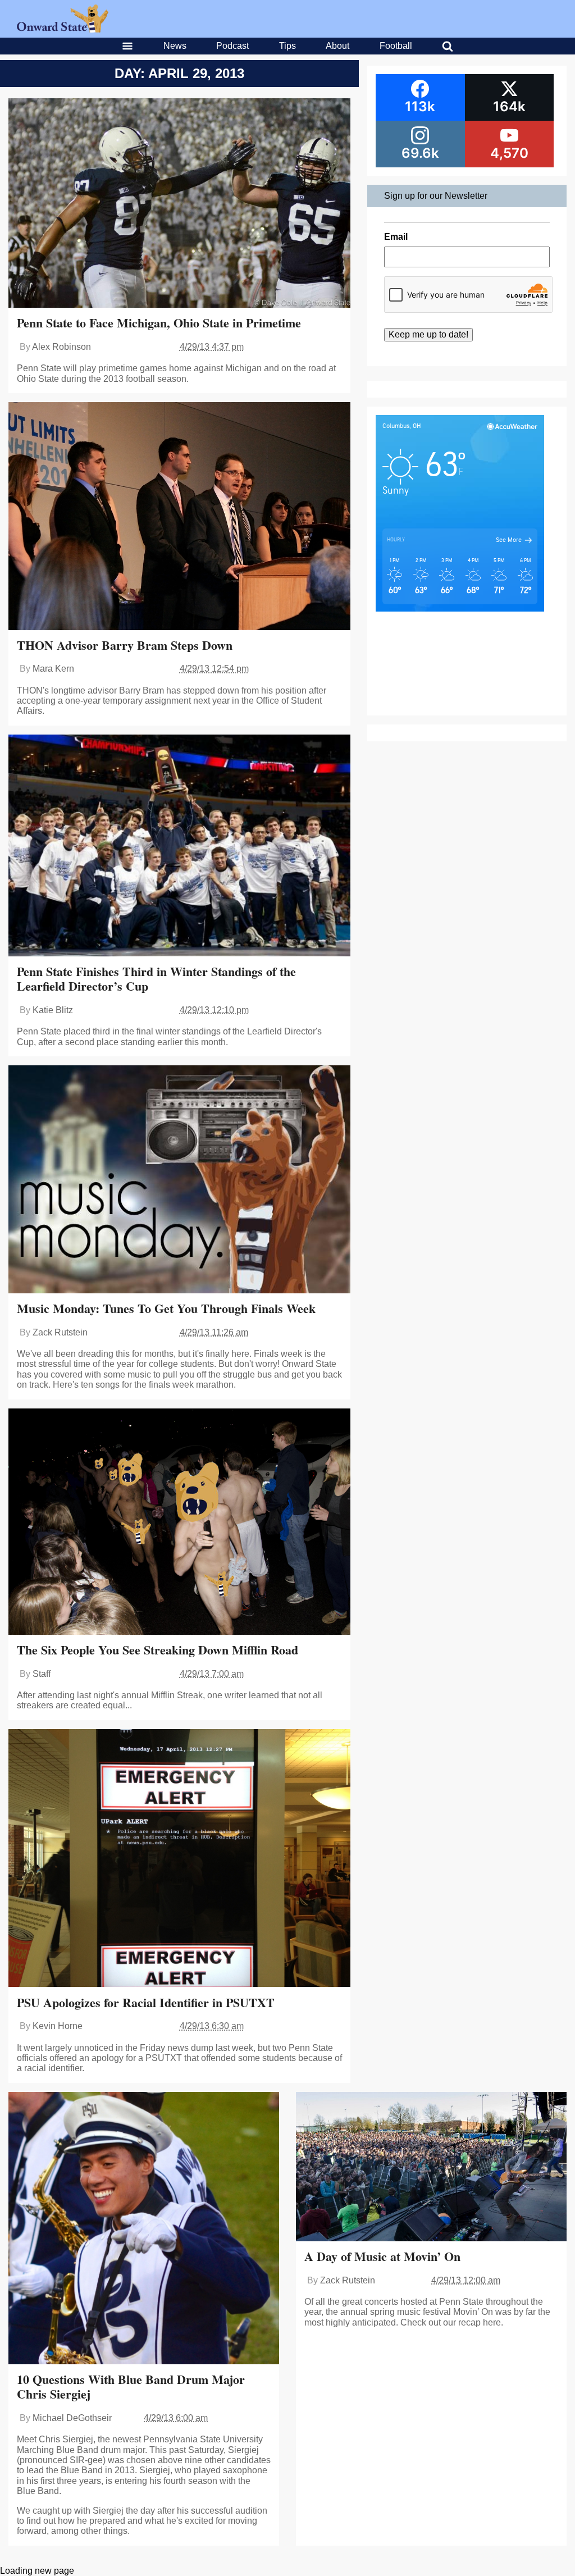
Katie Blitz (53, 1010)
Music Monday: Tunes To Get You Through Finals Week (166, 1308)
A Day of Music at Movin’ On (382, 2256)
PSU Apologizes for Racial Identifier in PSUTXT (146, 2002)
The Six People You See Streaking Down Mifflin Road (158, 1650)
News (175, 46)
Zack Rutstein (60, 1332)
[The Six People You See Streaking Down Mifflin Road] (179, 1523)
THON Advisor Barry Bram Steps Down (125, 645)
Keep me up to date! (428, 334)
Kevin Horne (58, 2026)
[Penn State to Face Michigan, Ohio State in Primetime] (179, 204)
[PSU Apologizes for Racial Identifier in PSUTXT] (179, 1859)
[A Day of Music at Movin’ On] (431, 2168)
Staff (42, 1674)
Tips (287, 46)
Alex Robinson (61, 347)
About (337, 46)
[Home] (63, 29)
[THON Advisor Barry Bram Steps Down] (179, 517)
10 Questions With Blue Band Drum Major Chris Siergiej (131, 2386)
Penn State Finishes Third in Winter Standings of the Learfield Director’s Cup (156, 979)
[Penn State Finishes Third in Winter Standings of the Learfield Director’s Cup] (179, 847)
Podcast (232, 46)
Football (396, 46)
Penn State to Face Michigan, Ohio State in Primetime (159, 323)
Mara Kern (53, 669)
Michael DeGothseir (72, 2418)
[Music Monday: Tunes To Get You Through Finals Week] (179, 1180)
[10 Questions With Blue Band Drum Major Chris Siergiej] (144, 2229)
